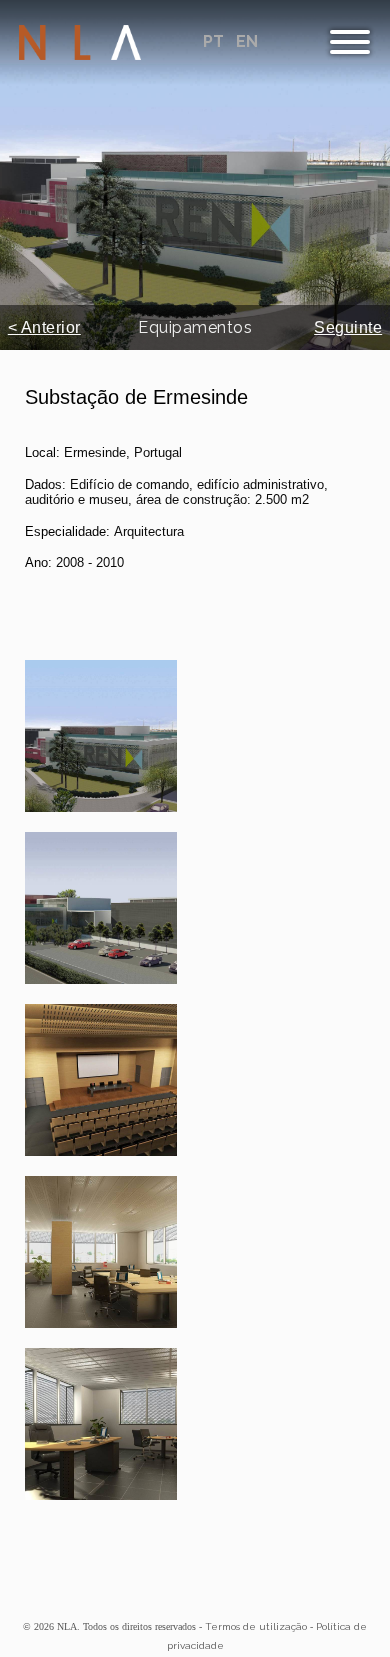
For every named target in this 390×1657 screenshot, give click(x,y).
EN (247, 41)
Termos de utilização (256, 1626)
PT (215, 41)
